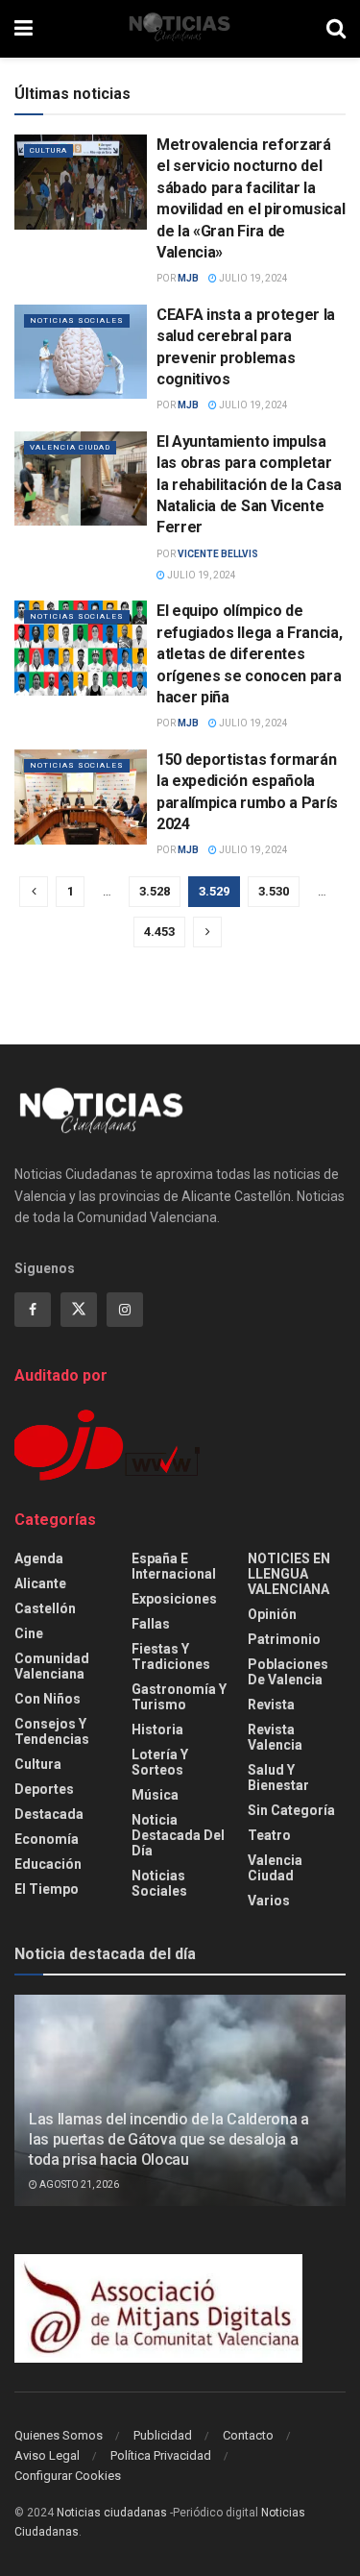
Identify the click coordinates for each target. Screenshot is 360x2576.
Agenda (39, 1558)
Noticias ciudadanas (112, 2513)
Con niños (48, 1699)
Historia (157, 1730)
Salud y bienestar (278, 1778)
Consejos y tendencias (52, 1731)
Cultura (48, 150)
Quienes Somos (59, 2435)
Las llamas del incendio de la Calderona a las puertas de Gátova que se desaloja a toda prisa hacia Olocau (169, 2139)
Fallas (151, 1624)
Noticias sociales (77, 320)
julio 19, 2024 (252, 278)
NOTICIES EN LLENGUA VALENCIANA (289, 1574)
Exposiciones (174, 1599)
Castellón (45, 1608)
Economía (47, 1839)
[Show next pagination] (207, 932)
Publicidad (163, 2435)
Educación (48, 1864)
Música (155, 1795)
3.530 (274, 891)
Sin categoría (291, 1810)
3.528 (155, 891)
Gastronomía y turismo (179, 1697)
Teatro (269, 1835)
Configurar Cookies (68, 2476)
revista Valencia (275, 1737)
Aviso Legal (47, 2455)
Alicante (40, 1583)
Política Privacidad (161, 2455)
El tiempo (47, 1889)
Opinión (272, 1614)
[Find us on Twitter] (79, 1310)
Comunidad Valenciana (52, 1666)
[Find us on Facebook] (33, 1310)
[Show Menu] (24, 29)
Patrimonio (284, 1639)
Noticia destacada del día (178, 1835)
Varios (269, 1901)
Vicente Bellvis (218, 554)
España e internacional (174, 1566)
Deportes (44, 1789)
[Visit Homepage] (180, 29)
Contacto (248, 2435)
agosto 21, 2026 (78, 2184)
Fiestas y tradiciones (171, 1656)
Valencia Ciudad (70, 447)
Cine (29, 1633)
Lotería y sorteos (160, 1762)
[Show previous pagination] (34, 892)
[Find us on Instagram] (125, 1310)
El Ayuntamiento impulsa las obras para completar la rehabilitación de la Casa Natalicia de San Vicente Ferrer (249, 485)
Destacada (49, 1814)
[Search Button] (336, 29)
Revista (271, 1705)
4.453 (159, 932)
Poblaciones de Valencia (288, 1672)
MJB (188, 278)
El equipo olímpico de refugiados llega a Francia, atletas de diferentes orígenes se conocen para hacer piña (249, 654)
